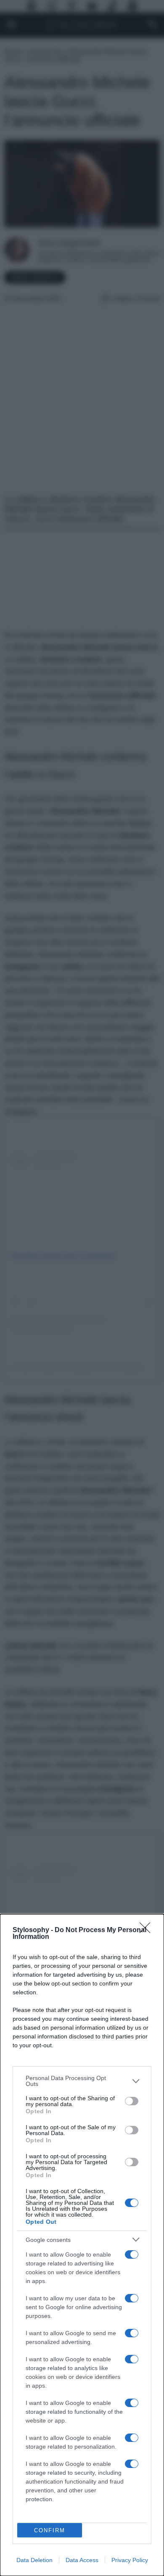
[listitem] (82, 2081)
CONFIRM (50, 2530)
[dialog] (82, 2245)
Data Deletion (34, 2560)
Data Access (82, 2560)
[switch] (132, 2101)
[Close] (148, 1930)
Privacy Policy (130, 2560)
